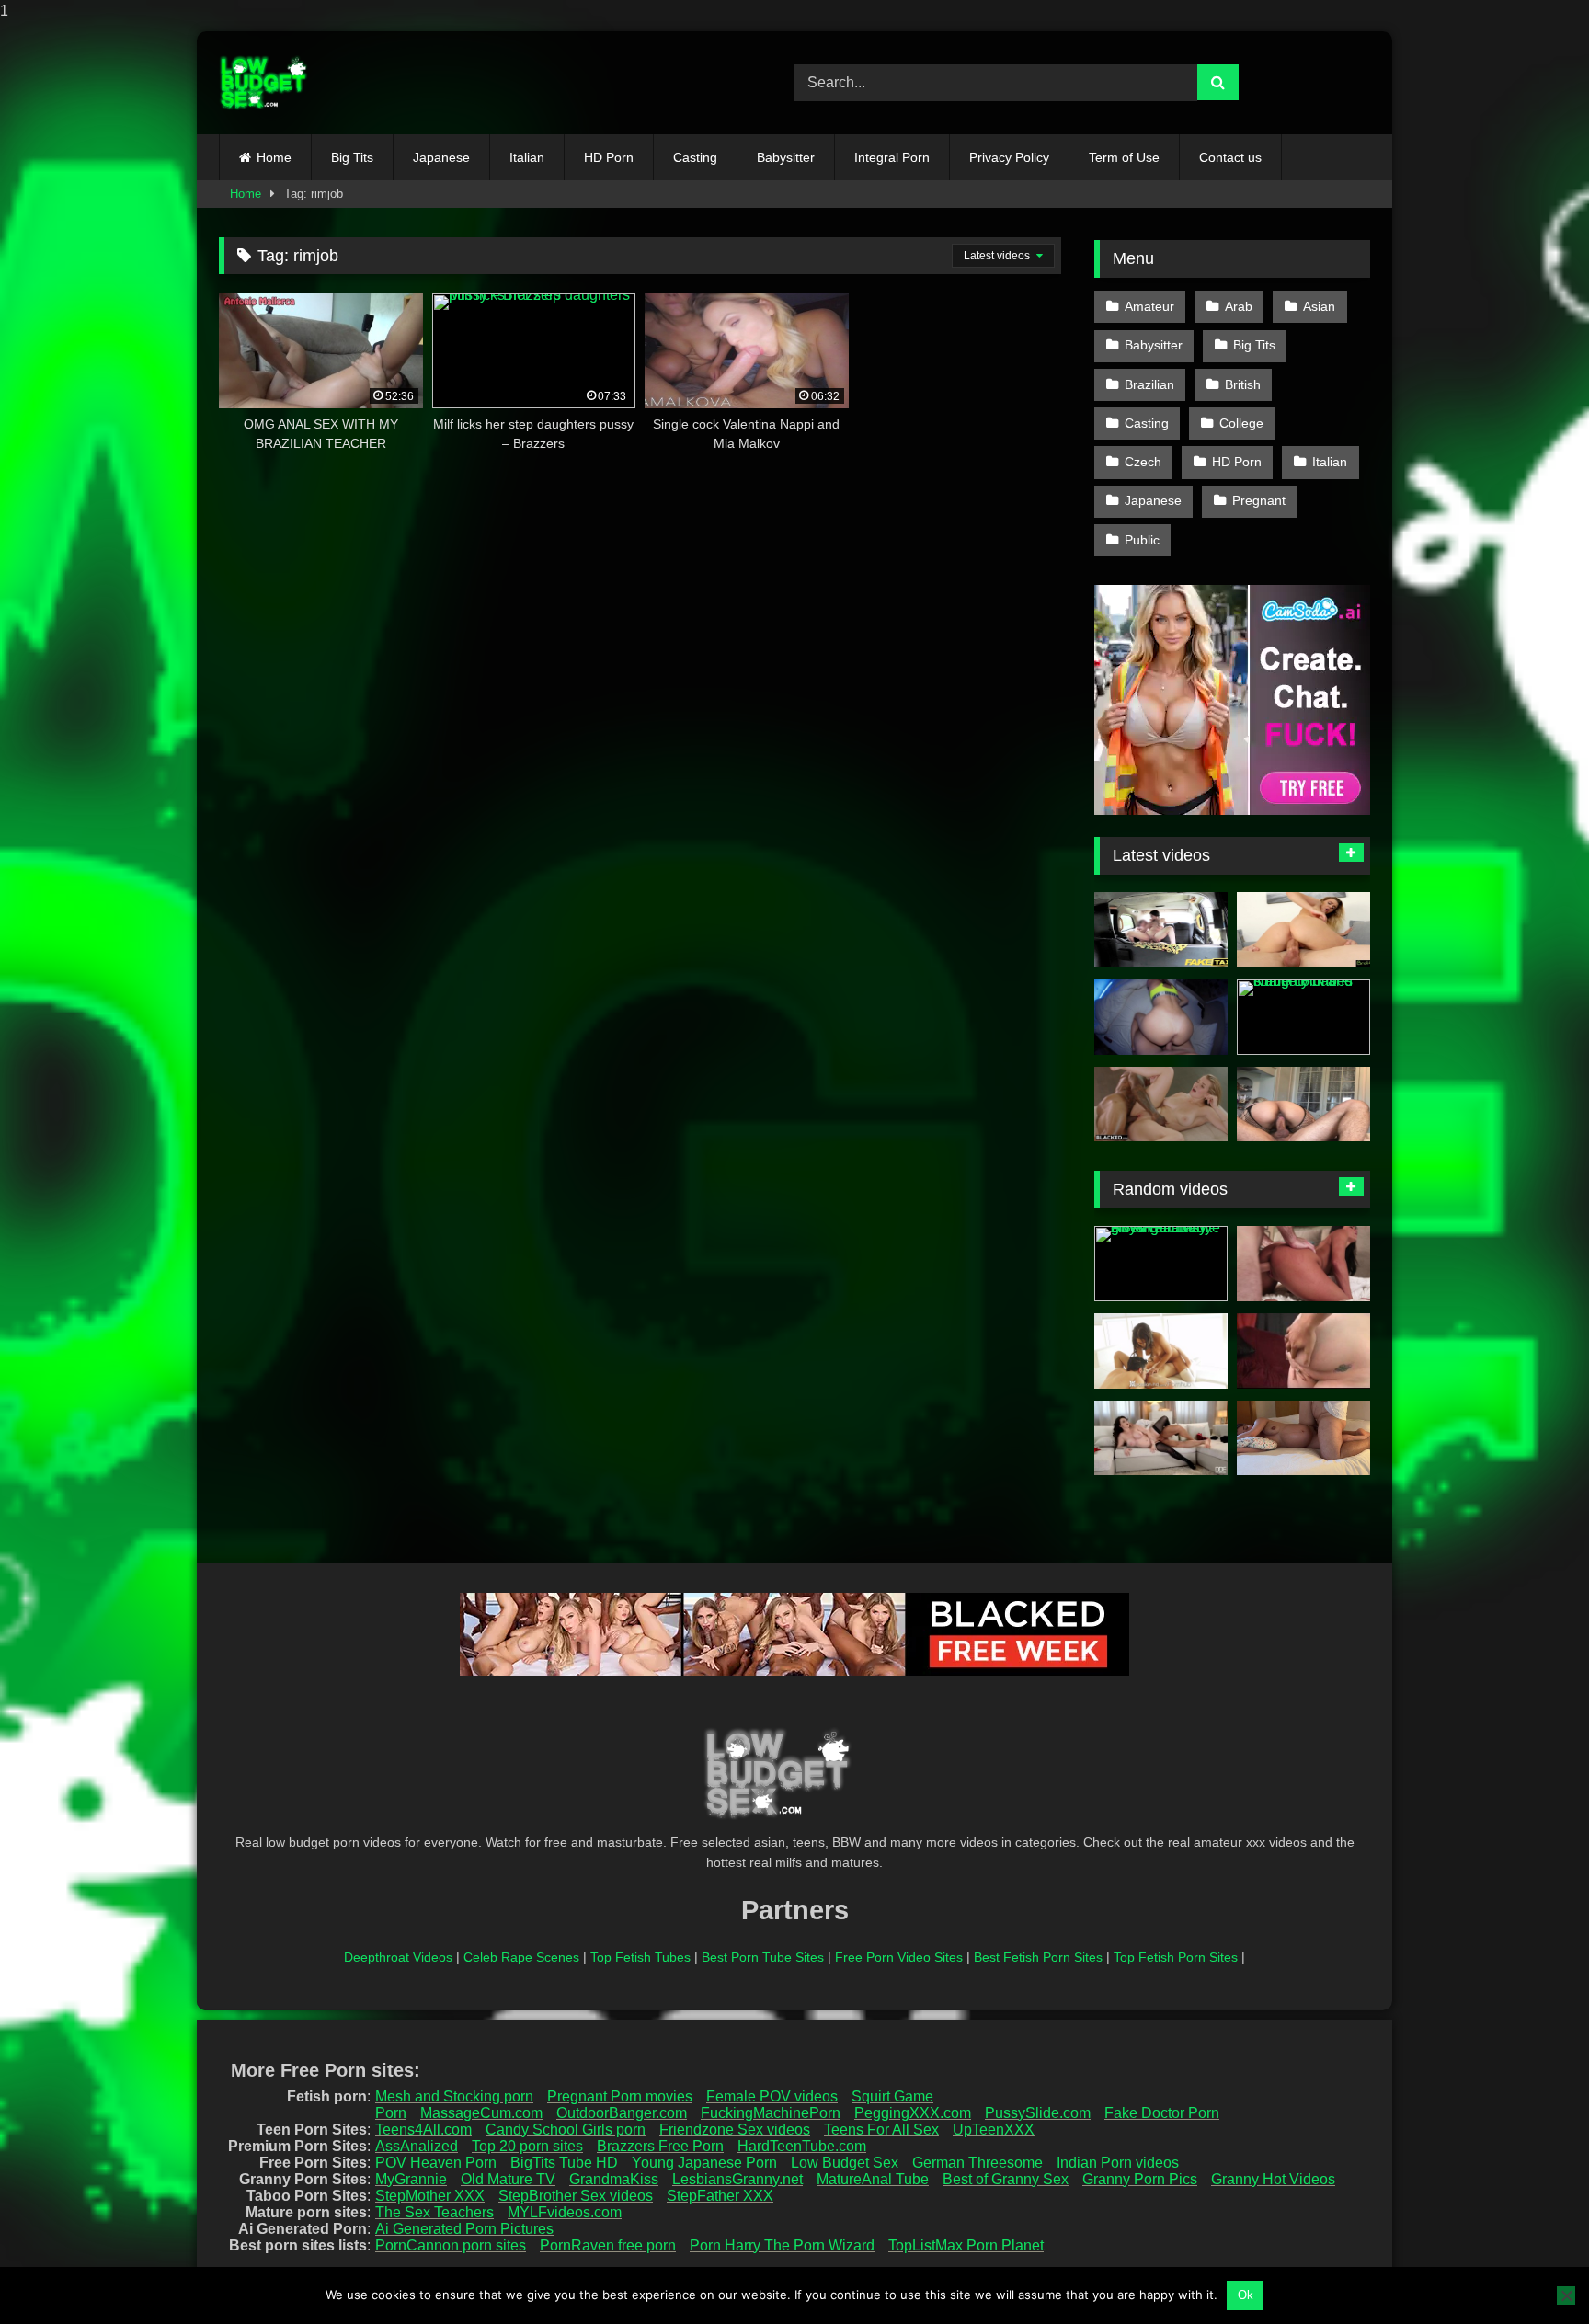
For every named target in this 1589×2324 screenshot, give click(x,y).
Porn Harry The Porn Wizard (782, 2245)
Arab (1239, 306)
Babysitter (786, 157)
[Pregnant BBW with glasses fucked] (1303, 1351)
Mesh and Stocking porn (454, 2096)
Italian (527, 157)
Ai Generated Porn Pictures (464, 2229)
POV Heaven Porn (436, 2163)
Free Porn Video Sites (899, 1957)
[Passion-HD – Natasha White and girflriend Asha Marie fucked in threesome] (1161, 1351)
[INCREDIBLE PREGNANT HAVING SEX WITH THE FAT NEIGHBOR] (1303, 1438)
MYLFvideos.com (565, 2212)
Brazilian (1149, 384)
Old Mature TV (508, 2179)
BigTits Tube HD (564, 2163)
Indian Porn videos (1118, 2163)
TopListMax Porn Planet (966, 2245)
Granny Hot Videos (1273, 2179)
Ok (1246, 2295)
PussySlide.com (1038, 2113)
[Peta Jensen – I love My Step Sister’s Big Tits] (1303, 1264)
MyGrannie (411, 2179)
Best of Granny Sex (1006, 2179)
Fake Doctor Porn (1162, 2113)
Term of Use (1124, 157)
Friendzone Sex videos (735, 2129)
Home (274, 157)
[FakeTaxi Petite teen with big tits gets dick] (1161, 930)
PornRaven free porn (608, 2245)
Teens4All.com (423, 2129)
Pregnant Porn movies (620, 2096)
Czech (1143, 462)
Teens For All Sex (881, 2129)
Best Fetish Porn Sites (1038, 1957)
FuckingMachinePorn (771, 2113)
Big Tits (352, 157)
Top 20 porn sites (527, 2146)
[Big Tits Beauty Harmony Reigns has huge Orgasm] (1161, 1438)
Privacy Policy (1009, 157)
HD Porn (609, 157)
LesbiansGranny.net (737, 2179)
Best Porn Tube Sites (763, 1957)
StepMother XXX (430, 2196)
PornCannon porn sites (451, 2245)
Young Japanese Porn (704, 2163)
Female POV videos (772, 2096)
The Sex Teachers (434, 2212)
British (1243, 384)
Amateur (1149, 306)
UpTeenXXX (994, 2129)
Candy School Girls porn (566, 2129)
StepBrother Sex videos (576, 2196)
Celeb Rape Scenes (521, 1957)
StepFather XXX (720, 2196)
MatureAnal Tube (873, 2179)
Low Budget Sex (845, 2163)
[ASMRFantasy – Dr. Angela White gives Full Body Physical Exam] (1161, 1264)
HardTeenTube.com (802, 2146)
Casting (695, 157)
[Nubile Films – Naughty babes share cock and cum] (1303, 1017)
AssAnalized (417, 2146)
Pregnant (1259, 500)
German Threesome (977, 2163)
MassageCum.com (481, 2113)
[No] (1566, 2295)
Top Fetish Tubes (640, 1957)
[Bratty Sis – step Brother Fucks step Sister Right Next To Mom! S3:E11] (1303, 930)
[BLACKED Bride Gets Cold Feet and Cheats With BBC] (1161, 1105)
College (1241, 423)
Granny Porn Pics (1140, 2179)
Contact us (1230, 157)
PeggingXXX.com (913, 2113)
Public (1142, 540)
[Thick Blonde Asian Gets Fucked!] (1303, 1105)
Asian (1319, 306)
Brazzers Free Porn (660, 2146)
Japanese (441, 157)
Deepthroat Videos (398, 1957)
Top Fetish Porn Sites (1176, 1957)
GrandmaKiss (614, 2179)
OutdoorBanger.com (622, 2113)
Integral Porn (892, 157)
